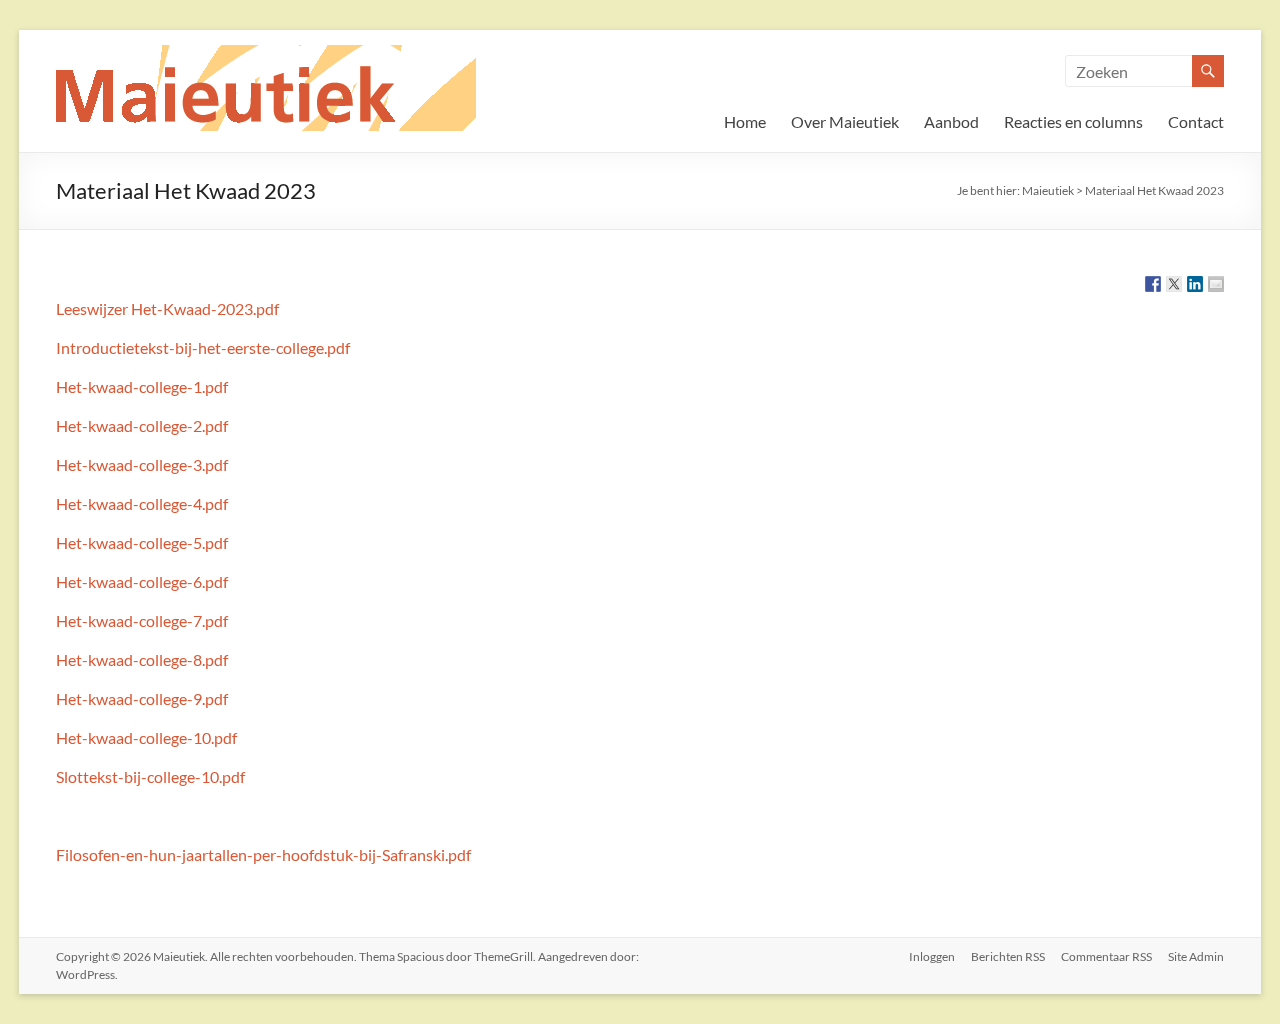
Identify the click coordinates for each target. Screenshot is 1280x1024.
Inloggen (932, 956)
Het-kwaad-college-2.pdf (142, 425)
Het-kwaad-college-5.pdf (142, 542)
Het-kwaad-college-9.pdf (142, 698)
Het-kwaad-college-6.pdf (142, 581)
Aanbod (951, 121)
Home (745, 121)
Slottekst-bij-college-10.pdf (150, 776)
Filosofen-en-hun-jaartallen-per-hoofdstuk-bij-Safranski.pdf (263, 854)
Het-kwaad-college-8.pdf (142, 659)
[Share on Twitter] (1174, 284)
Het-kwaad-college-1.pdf (142, 386)
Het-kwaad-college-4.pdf (142, 503)
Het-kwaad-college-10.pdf (146, 737)
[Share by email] (1216, 284)
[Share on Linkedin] (1195, 284)
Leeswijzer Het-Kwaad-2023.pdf (167, 308)
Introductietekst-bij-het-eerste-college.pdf (203, 347)
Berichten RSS (1008, 956)
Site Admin (1196, 956)
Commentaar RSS (1106, 956)
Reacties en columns (1073, 121)
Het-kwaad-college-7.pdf (142, 620)
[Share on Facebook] (1153, 284)
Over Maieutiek (845, 121)
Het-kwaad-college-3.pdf (142, 464)
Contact (1196, 121)
